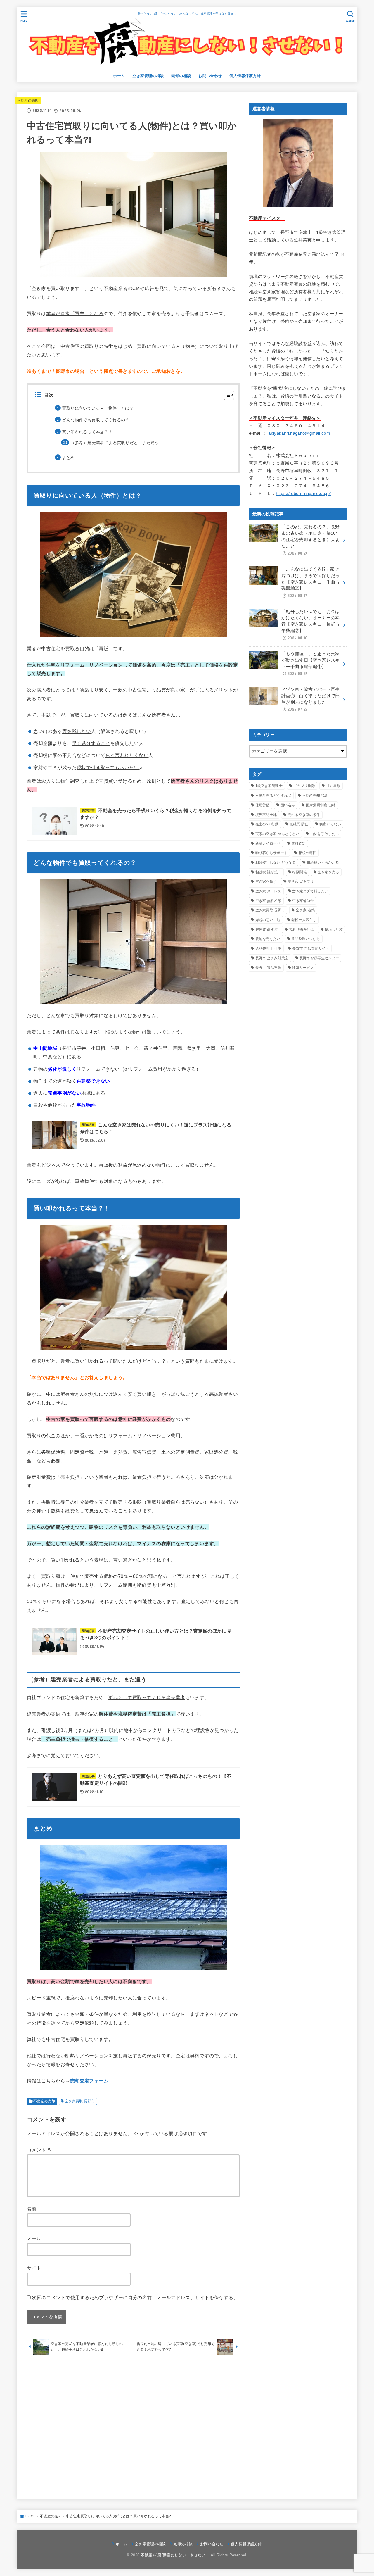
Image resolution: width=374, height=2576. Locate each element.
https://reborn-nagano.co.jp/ (303, 494)
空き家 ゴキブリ (301, 881)
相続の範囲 (308, 853)
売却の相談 (181, 76)
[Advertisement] (133, 2425)
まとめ (68, 458)
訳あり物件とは (301, 929)
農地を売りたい (268, 939)
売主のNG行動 (267, 824)
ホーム (119, 76)
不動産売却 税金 (315, 796)
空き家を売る (328, 872)
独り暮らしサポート (272, 853)
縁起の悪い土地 (268, 920)
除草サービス (303, 968)
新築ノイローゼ (268, 843)
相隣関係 (299, 872)
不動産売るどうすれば (273, 796)
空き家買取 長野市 (80, 2101)
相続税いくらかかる (323, 862)
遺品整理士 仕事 (268, 948)
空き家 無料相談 (268, 901)
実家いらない (330, 824)
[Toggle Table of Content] (226, 395)
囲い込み (288, 805)
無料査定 (298, 843)
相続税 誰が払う (268, 872)
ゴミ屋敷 (333, 786)
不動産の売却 (28, 101)
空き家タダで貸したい (310, 891)
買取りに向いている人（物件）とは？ (98, 408)
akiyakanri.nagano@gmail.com (299, 433)
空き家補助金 (303, 901)
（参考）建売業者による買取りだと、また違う (115, 443)
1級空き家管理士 (269, 786)
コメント (39, 2150)
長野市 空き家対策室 (272, 958)
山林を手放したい (325, 834)
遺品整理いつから (306, 939)
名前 (32, 2209)
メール (34, 2238)
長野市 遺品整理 (268, 968)
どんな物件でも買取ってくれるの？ (96, 420)
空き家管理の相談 (148, 76)
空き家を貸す (266, 881)
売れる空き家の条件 (304, 815)
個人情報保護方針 (245, 76)
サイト (34, 2268)
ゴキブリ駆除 (304, 786)
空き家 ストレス (268, 891)
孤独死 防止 (299, 824)
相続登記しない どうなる (276, 862)
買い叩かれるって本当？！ (87, 432)
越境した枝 (334, 929)
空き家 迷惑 (305, 910)
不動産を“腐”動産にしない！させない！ (175, 2555)
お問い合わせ (210, 76)
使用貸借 (263, 805)
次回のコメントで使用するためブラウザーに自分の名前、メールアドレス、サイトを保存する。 (135, 2297)
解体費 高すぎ (267, 929)
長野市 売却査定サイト (311, 948)
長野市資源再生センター (319, 958)
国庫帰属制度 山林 (321, 805)
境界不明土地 (266, 815)
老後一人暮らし (304, 920)
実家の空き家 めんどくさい (277, 834)
